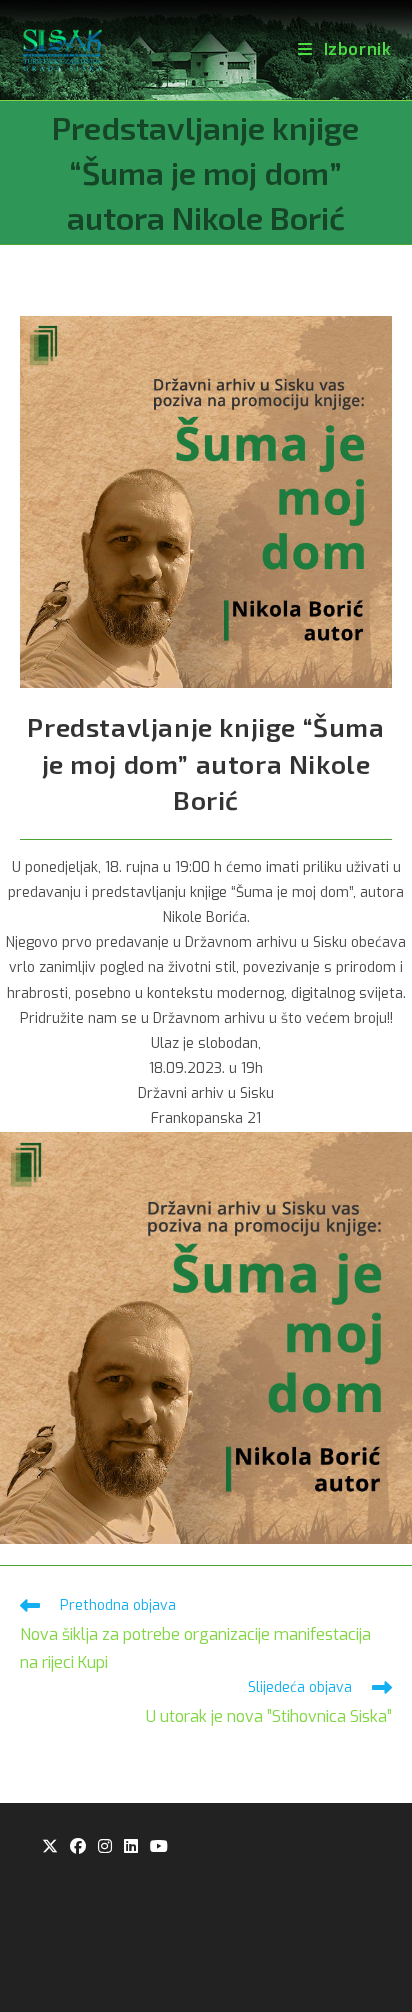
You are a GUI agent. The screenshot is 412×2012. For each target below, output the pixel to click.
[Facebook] (78, 1847)
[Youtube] (159, 1847)
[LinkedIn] (131, 1847)
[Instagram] (105, 1847)
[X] (50, 1847)
